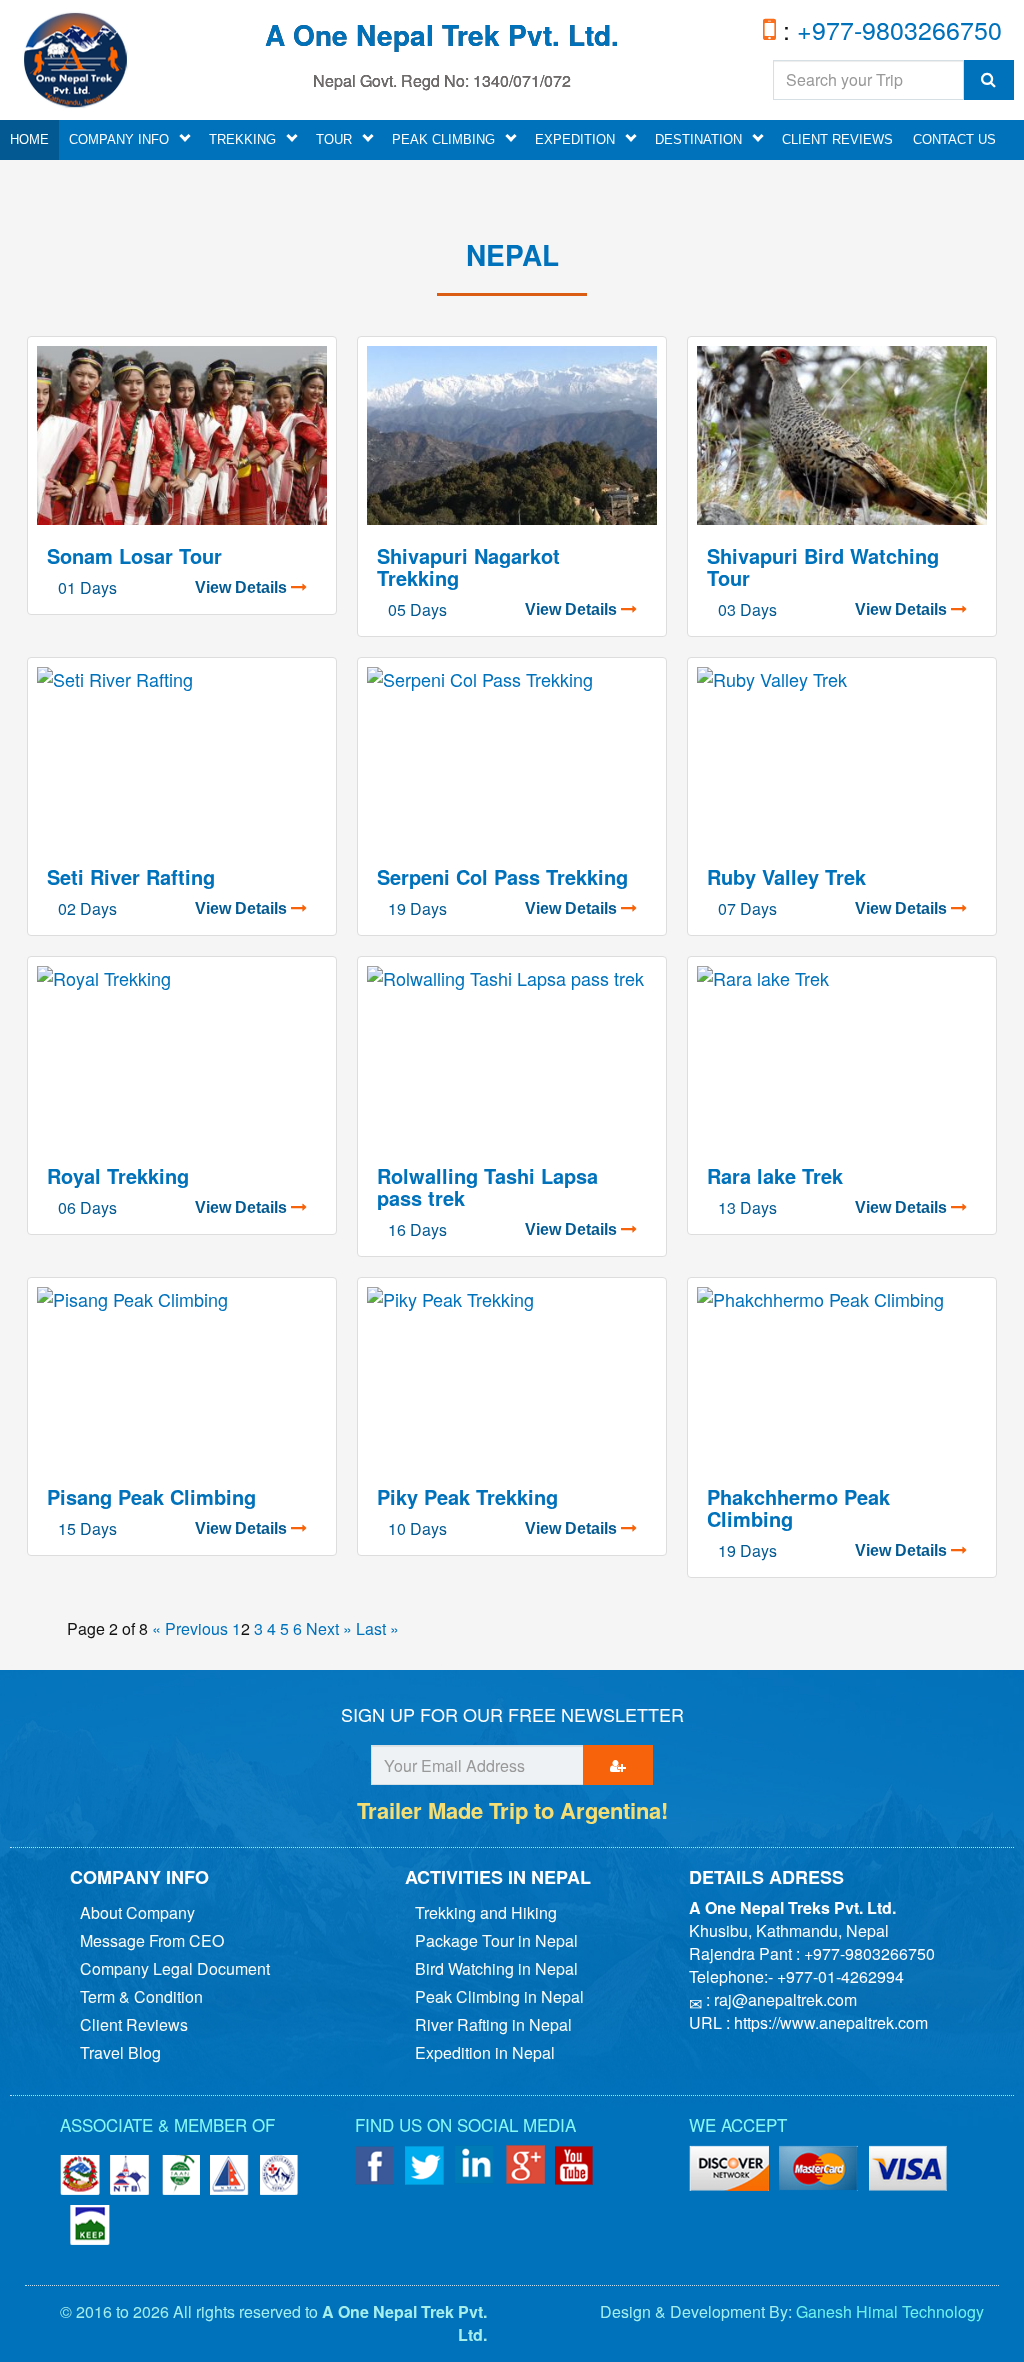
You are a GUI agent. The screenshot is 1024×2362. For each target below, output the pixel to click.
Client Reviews (837, 139)
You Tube (575, 2165)
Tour (334, 139)
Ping (729, 2170)
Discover (819, 2170)
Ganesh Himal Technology (890, 2311)
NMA (230, 2175)
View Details (243, 587)
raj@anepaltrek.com (785, 1999)
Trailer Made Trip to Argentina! (512, 1810)
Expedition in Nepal (485, 2052)
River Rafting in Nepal (493, 2024)
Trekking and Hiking (486, 1912)
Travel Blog (120, 2052)
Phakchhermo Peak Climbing (798, 1507)
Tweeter (425, 2165)
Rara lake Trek (775, 1175)
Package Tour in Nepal (496, 1940)
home (29, 139)
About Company (137, 1912)
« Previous (190, 1628)
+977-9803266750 (896, 29)
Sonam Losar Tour (134, 555)
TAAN (180, 2175)
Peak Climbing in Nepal (499, 1996)
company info (119, 139)
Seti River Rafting (131, 876)
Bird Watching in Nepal (496, 1968)
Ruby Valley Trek (786, 876)
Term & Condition (141, 1996)
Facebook (375, 2165)
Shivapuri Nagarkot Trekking (468, 566)
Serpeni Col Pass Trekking (502, 876)
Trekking (242, 139)
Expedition (575, 139)
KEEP (90, 2225)
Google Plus (525, 2165)
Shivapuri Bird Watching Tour (823, 566)
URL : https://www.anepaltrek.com (808, 2022)
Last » (377, 1628)
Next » (329, 1628)
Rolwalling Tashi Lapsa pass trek (487, 1186)
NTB (130, 2175)
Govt (80, 2175)
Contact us (954, 139)
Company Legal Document (175, 1968)
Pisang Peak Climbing (151, 1496)
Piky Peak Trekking (467, 1496)
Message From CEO (152, 1940)
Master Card (909, 2170)
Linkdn (475, 2165)
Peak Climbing (443, 139)
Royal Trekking (118, 1175)
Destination (698, 139)
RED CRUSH (280, 2175)
